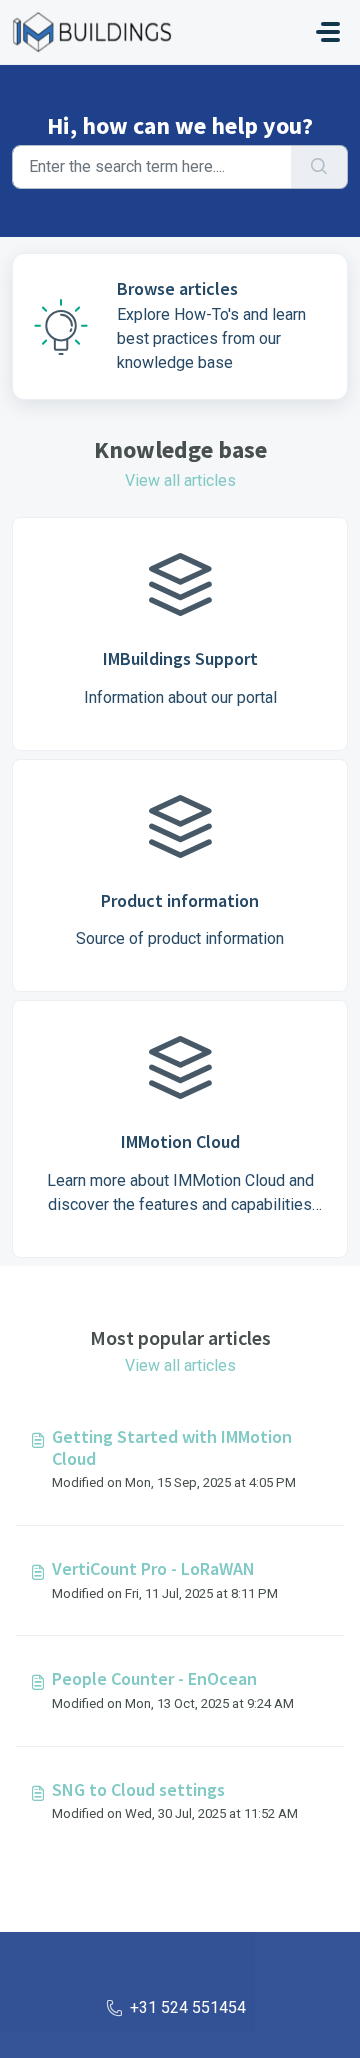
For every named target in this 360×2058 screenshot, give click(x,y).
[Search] (319, 167)
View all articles (180, 480)
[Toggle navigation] (328, 32)
